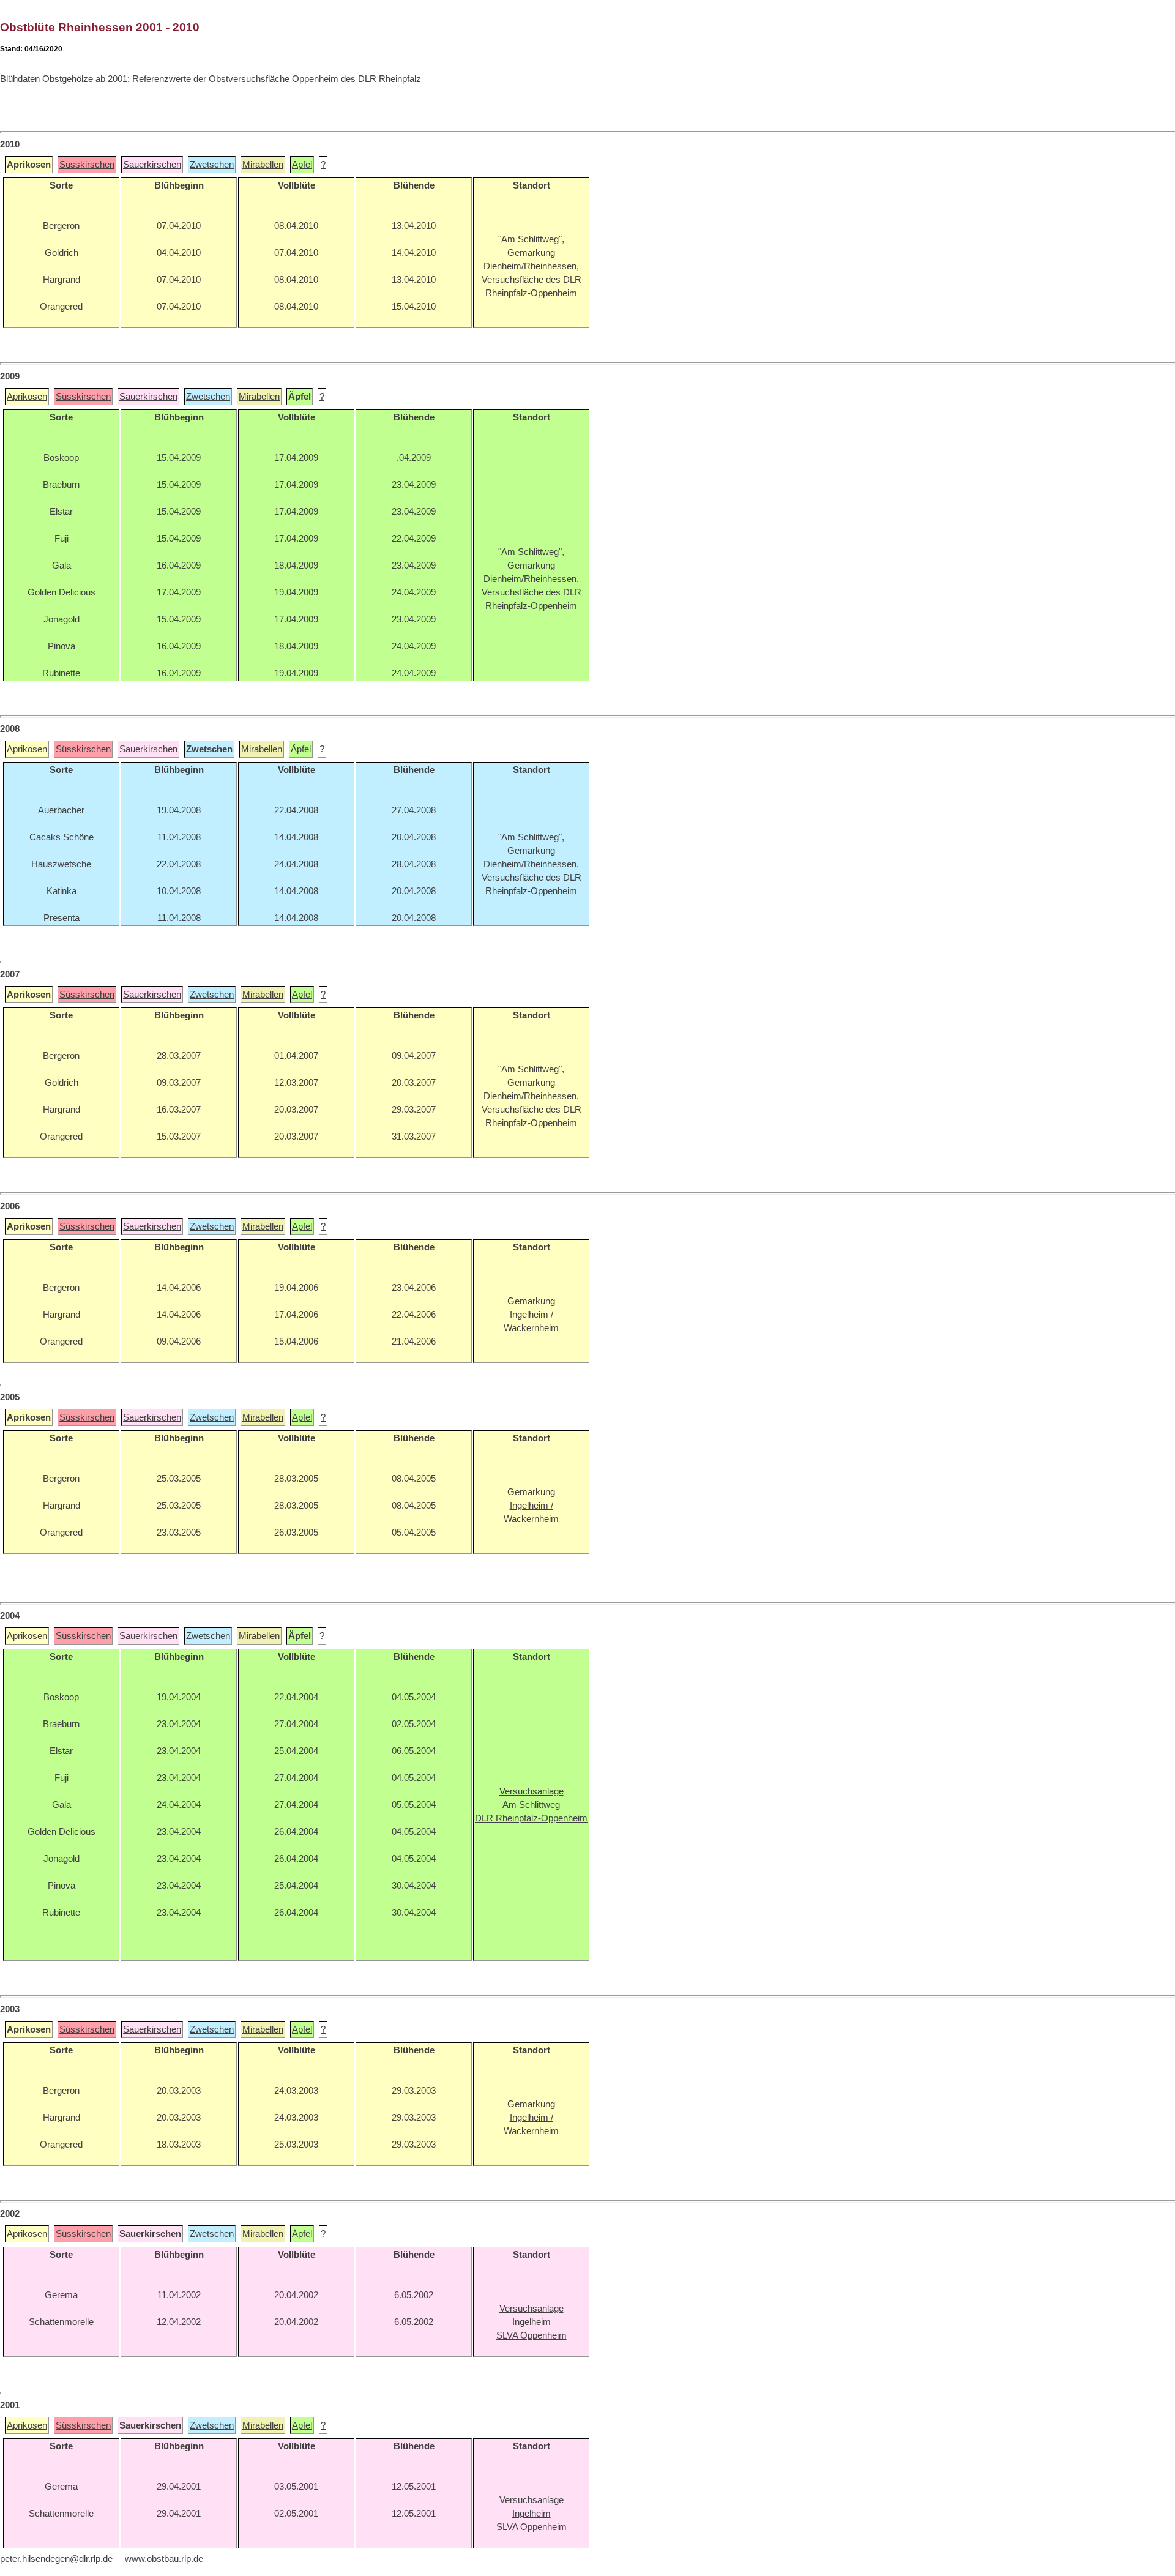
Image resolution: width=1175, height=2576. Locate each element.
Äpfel (302, 165)
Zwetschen (212, 165)
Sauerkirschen (152, 165)
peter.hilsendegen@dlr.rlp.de (56, 2559)
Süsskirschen (87, 165)
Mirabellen (263, 165)
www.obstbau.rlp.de (164, 2559)
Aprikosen (27, 397)
